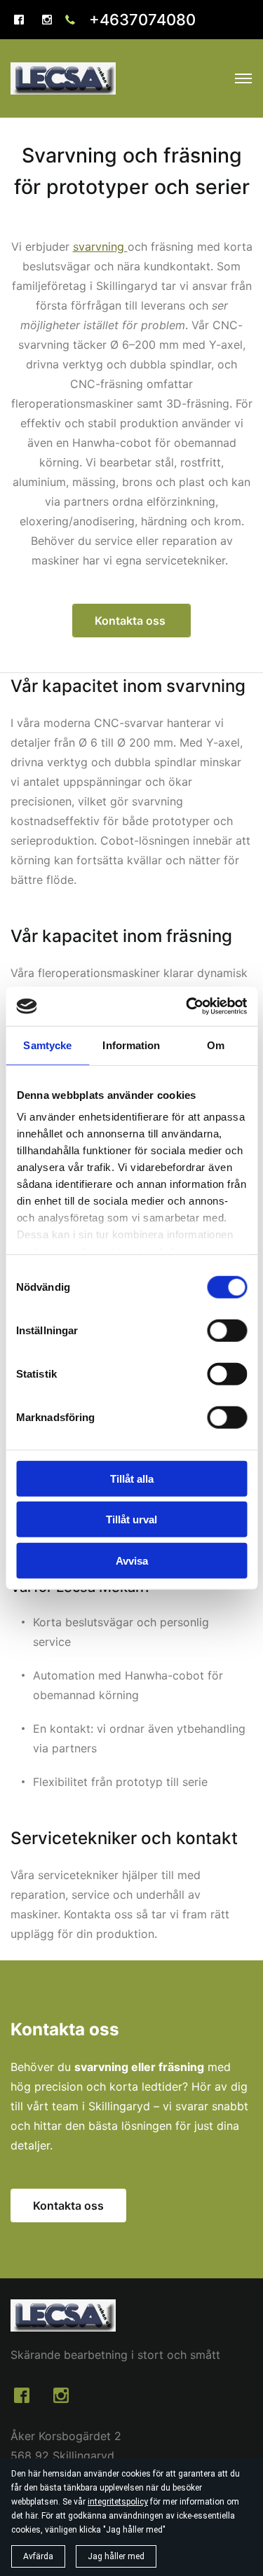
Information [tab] (131, 1045)
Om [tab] (216, 1045)
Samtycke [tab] (47, 1045)
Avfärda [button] (38, 2556)
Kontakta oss (131, 621)
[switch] (227, 1330)
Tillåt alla (132, 1478)
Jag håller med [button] (116, 2556)
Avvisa (132, 1560)
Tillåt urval (131, 1519)
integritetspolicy (118, 2502)
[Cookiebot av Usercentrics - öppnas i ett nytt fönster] (187, 1006)
